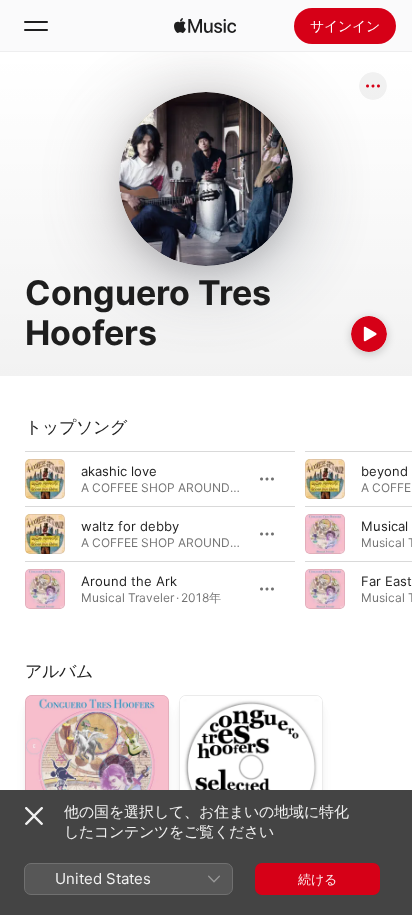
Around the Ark (129, 581)
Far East (386, 581)
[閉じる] (34, 816)
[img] (205, 26)
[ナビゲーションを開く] (36, 26)
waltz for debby (130, 526)
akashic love (119, 471)
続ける (317, 879)
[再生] (369, 334)
